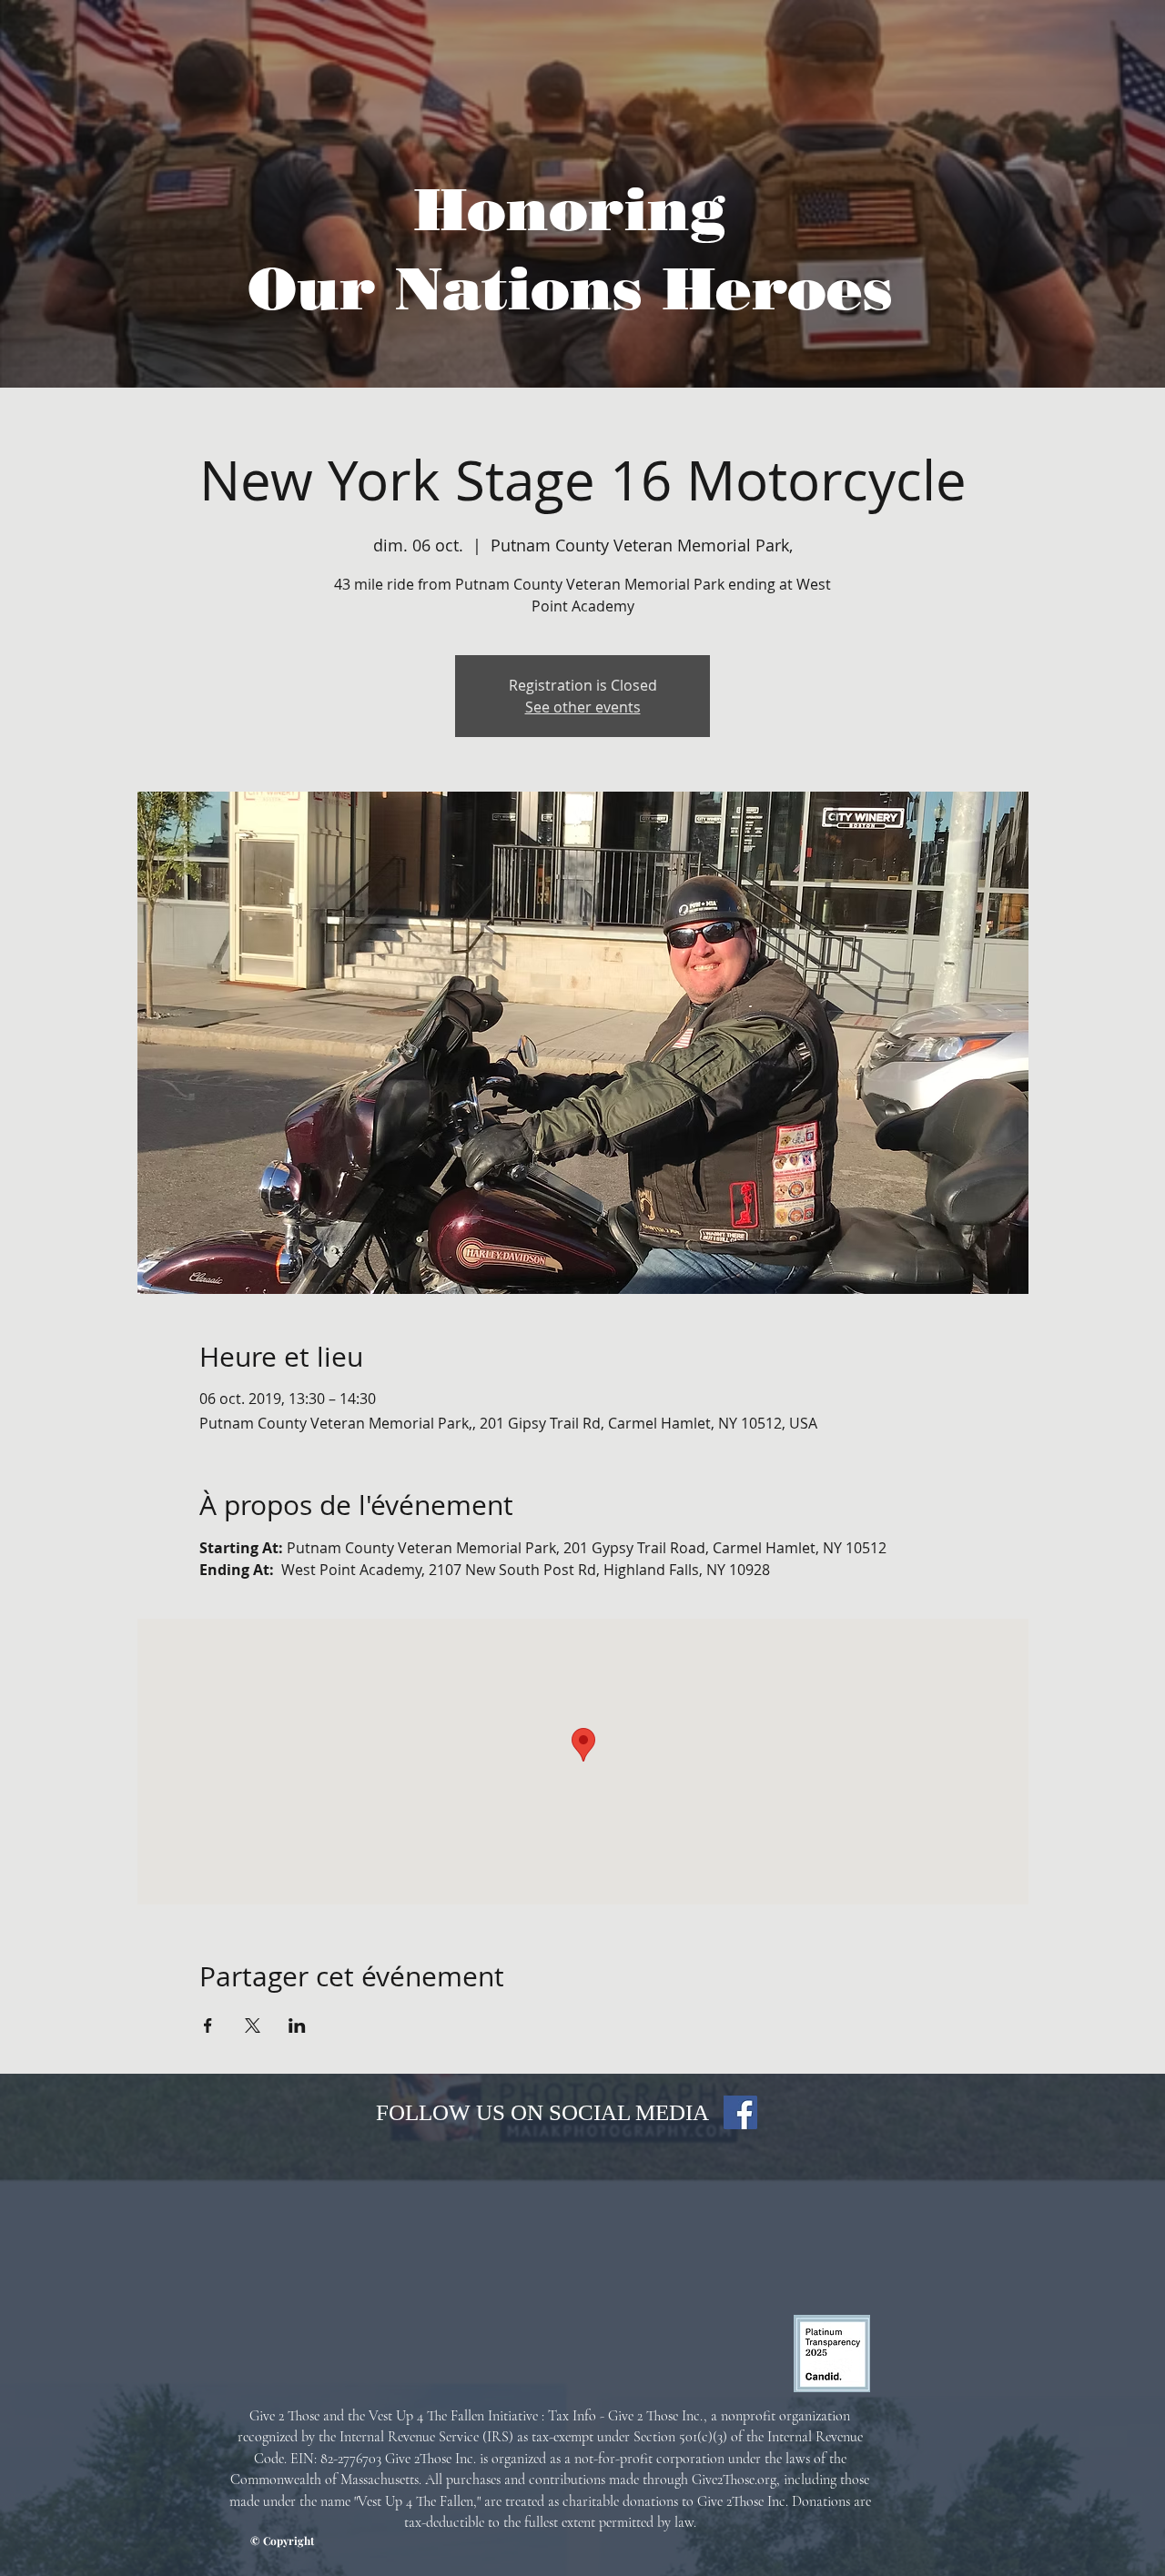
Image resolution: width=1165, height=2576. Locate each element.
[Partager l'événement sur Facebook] (208, 2025)
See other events (583, 707)
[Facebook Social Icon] (740, 2112)
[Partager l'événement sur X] (253, 2025)
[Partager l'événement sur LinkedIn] (297, 2025)
